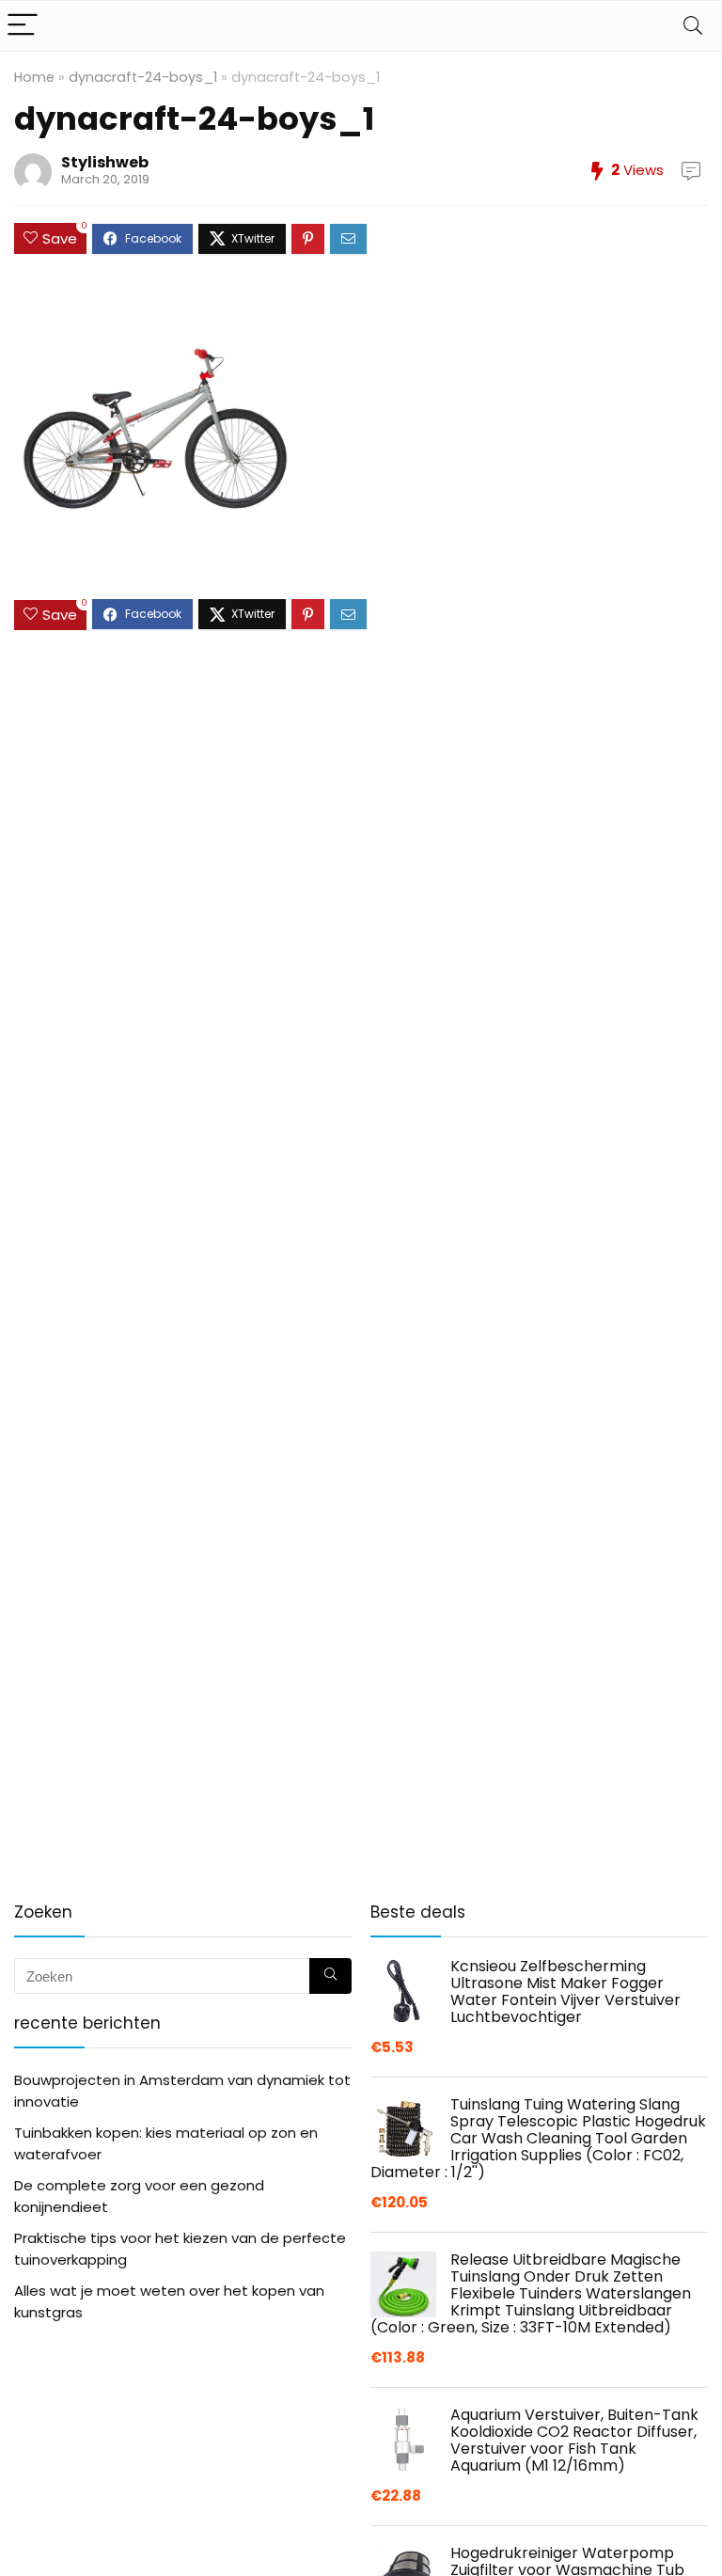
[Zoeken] (330, 1976)
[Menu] (23, 26)
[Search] (693, 26)
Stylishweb (105, 162)
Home (34, 77)
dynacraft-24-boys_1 (143, 77)
